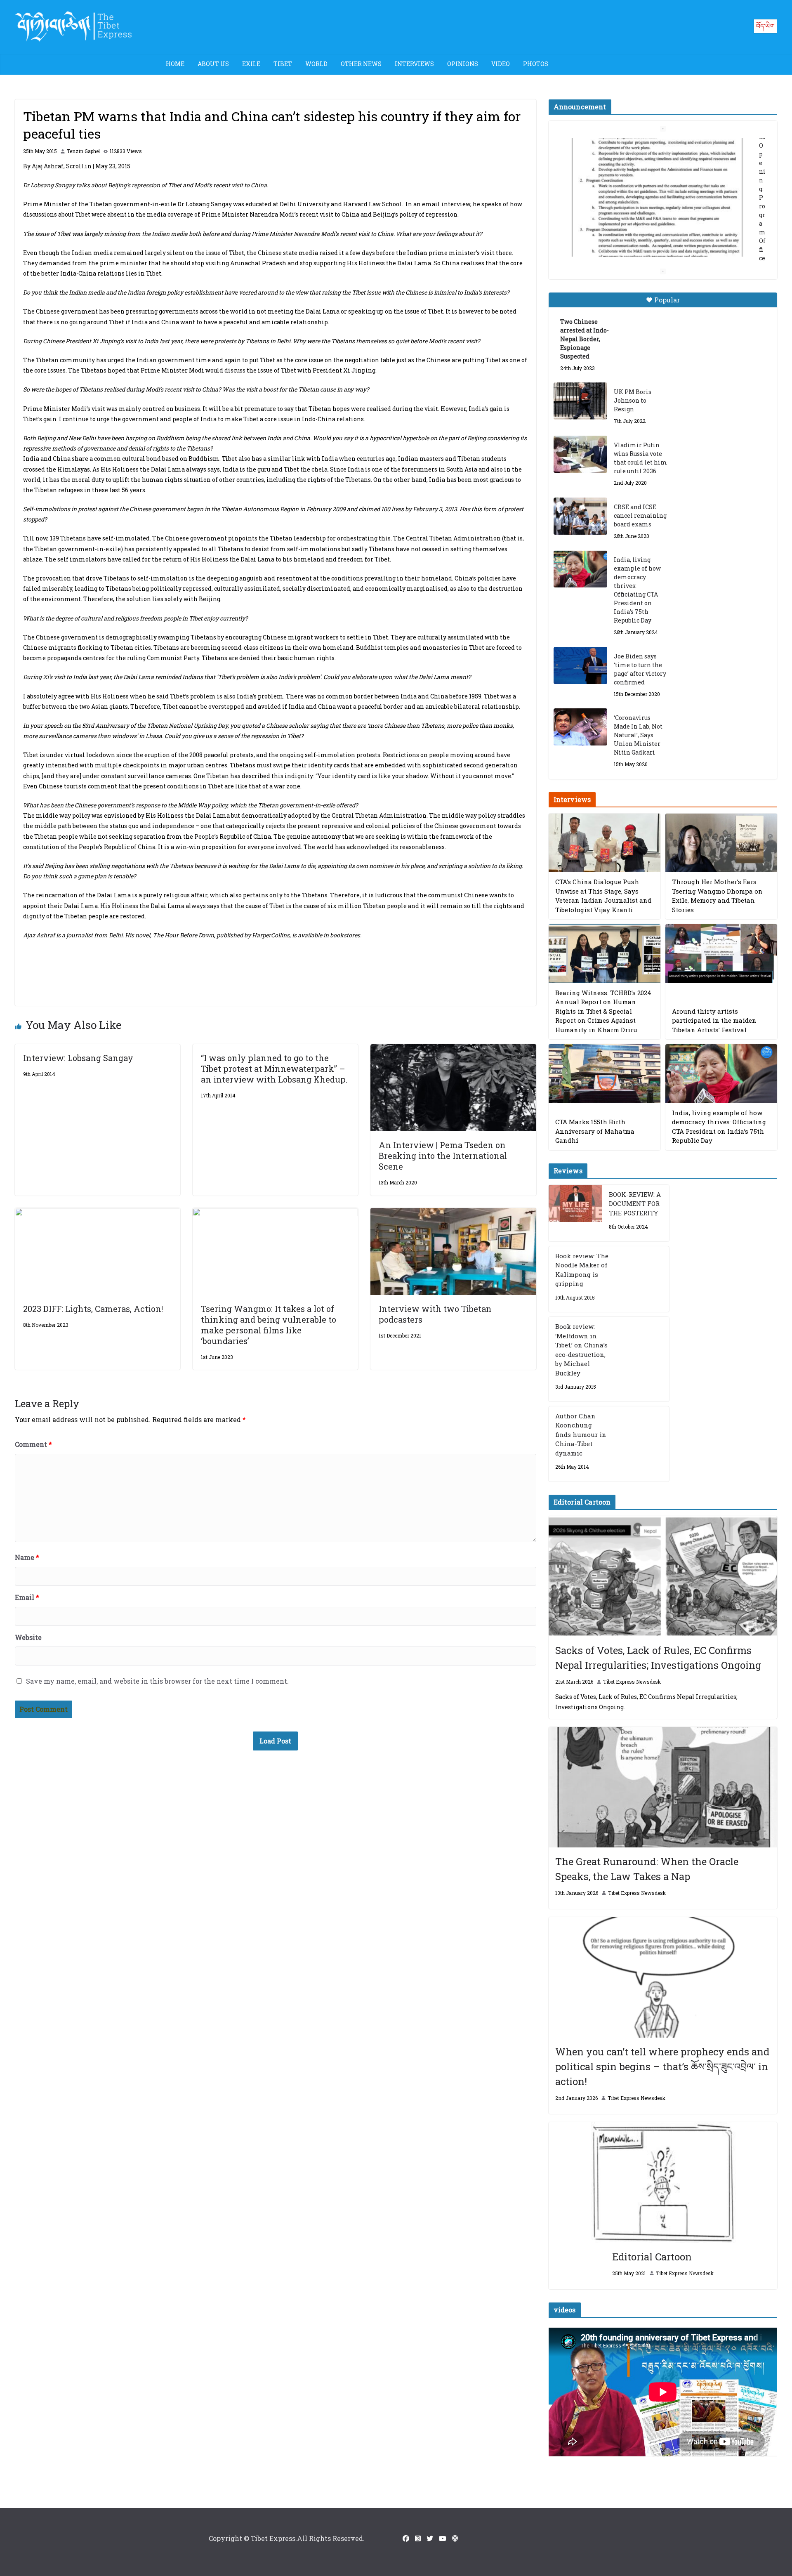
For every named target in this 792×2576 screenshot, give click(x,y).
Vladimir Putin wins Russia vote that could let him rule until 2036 (640, 458)
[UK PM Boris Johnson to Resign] (580, 401)
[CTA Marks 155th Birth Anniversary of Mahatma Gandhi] (605, 1074)
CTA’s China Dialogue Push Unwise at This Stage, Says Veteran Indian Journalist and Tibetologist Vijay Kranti (603, 896)
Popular (667, 300)
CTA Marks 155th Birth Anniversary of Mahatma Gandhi (595, 1131)
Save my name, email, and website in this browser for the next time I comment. (157, 1681)
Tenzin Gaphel (83, 151)
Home (175, 64)
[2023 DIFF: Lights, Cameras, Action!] (98, 1214)
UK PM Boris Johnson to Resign (633, 400)
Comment (33, 1444)
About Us (213, 64)
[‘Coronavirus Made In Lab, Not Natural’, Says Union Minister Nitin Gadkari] (580, 727)
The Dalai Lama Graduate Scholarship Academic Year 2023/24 (650, 147)
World (316, 64)
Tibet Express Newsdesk (632, 1682)
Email (27, 1597)
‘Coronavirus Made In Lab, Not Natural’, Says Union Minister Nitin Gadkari (638, 735)
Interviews (414, 64)
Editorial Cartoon (652, 2257)
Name (27, 1557)
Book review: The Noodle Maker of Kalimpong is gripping (582, 1270)
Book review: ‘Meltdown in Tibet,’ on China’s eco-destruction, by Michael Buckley (581, 1350)
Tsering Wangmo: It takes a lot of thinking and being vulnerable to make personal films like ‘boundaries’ (269, 1325)
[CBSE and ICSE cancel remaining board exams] (580, 516)
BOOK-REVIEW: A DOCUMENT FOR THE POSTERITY (635, 1204)
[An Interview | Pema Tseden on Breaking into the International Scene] (453, 1050)
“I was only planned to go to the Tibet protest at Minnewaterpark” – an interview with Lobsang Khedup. (274, 1069)
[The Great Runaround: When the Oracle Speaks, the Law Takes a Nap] (663, 1787)
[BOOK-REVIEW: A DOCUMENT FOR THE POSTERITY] (575, 1213)
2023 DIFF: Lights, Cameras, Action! (93, 1309)
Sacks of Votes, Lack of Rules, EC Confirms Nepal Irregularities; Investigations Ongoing (658, 1658)
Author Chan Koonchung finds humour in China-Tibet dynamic (581, 1434)
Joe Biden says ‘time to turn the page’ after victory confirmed (640, 669)
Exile (251, 64)
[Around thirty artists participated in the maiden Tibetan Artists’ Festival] (721, 954)
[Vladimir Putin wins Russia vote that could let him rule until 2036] (580, 454)
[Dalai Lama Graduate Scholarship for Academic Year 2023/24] (653, 246)
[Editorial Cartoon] (663, 2182)
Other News (361, 64)
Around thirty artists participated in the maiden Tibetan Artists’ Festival (714, 1020)
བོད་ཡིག (765, 26)
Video (501, 64)
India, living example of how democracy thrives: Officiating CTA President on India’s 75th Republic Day (637, 590)
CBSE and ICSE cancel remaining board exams (640, 515)
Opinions (463, 64)
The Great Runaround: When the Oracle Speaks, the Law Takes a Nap (647, 1869)
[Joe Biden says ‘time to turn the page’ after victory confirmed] (580, 665)
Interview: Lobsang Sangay (78, 1058)
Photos (536, 64)
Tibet (283, 64)
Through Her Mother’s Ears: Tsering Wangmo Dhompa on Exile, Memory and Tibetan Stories (717, 896)
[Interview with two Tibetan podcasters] (453, 1214)
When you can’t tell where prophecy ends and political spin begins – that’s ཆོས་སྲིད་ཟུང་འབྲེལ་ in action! (662, 2066)
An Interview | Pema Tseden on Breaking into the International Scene (443, 1156)
